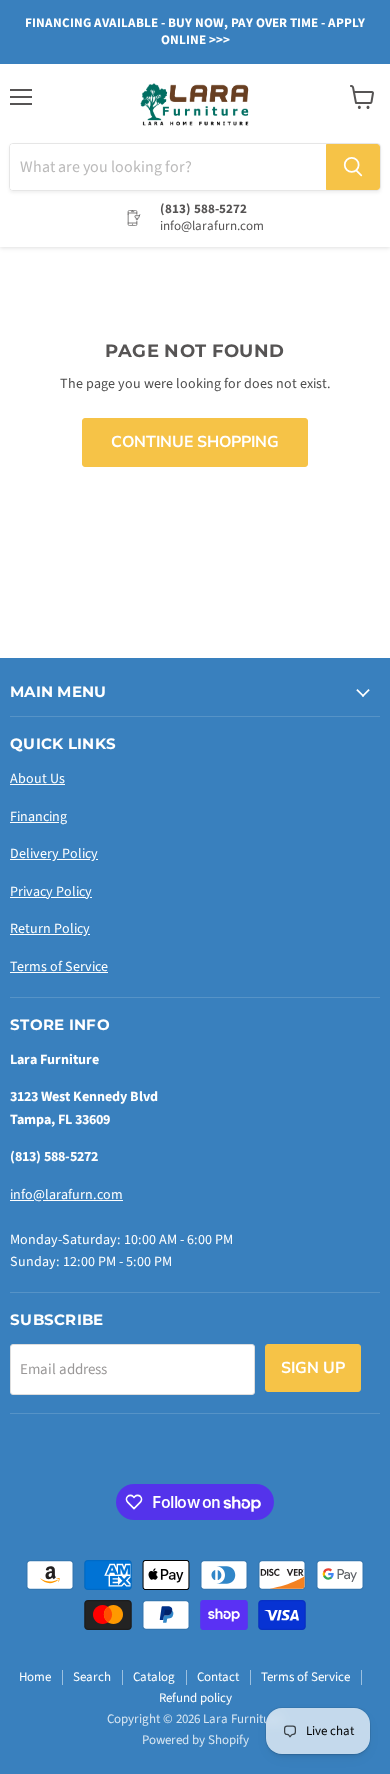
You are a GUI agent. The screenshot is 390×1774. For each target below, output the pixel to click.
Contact (218, 1677)
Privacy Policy (51, 892)
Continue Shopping (195, 442)
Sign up (313, 1368)
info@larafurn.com (66, 1195)
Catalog (154, 1677)
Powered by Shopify (195, 1740)
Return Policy (50, 929)
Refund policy (195, 1698)
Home (35, 1677)
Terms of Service (59, 967)
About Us (37, 779)
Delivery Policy (54, 854)
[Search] (353, 167)
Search (92, 1677)
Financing (38, 817)
